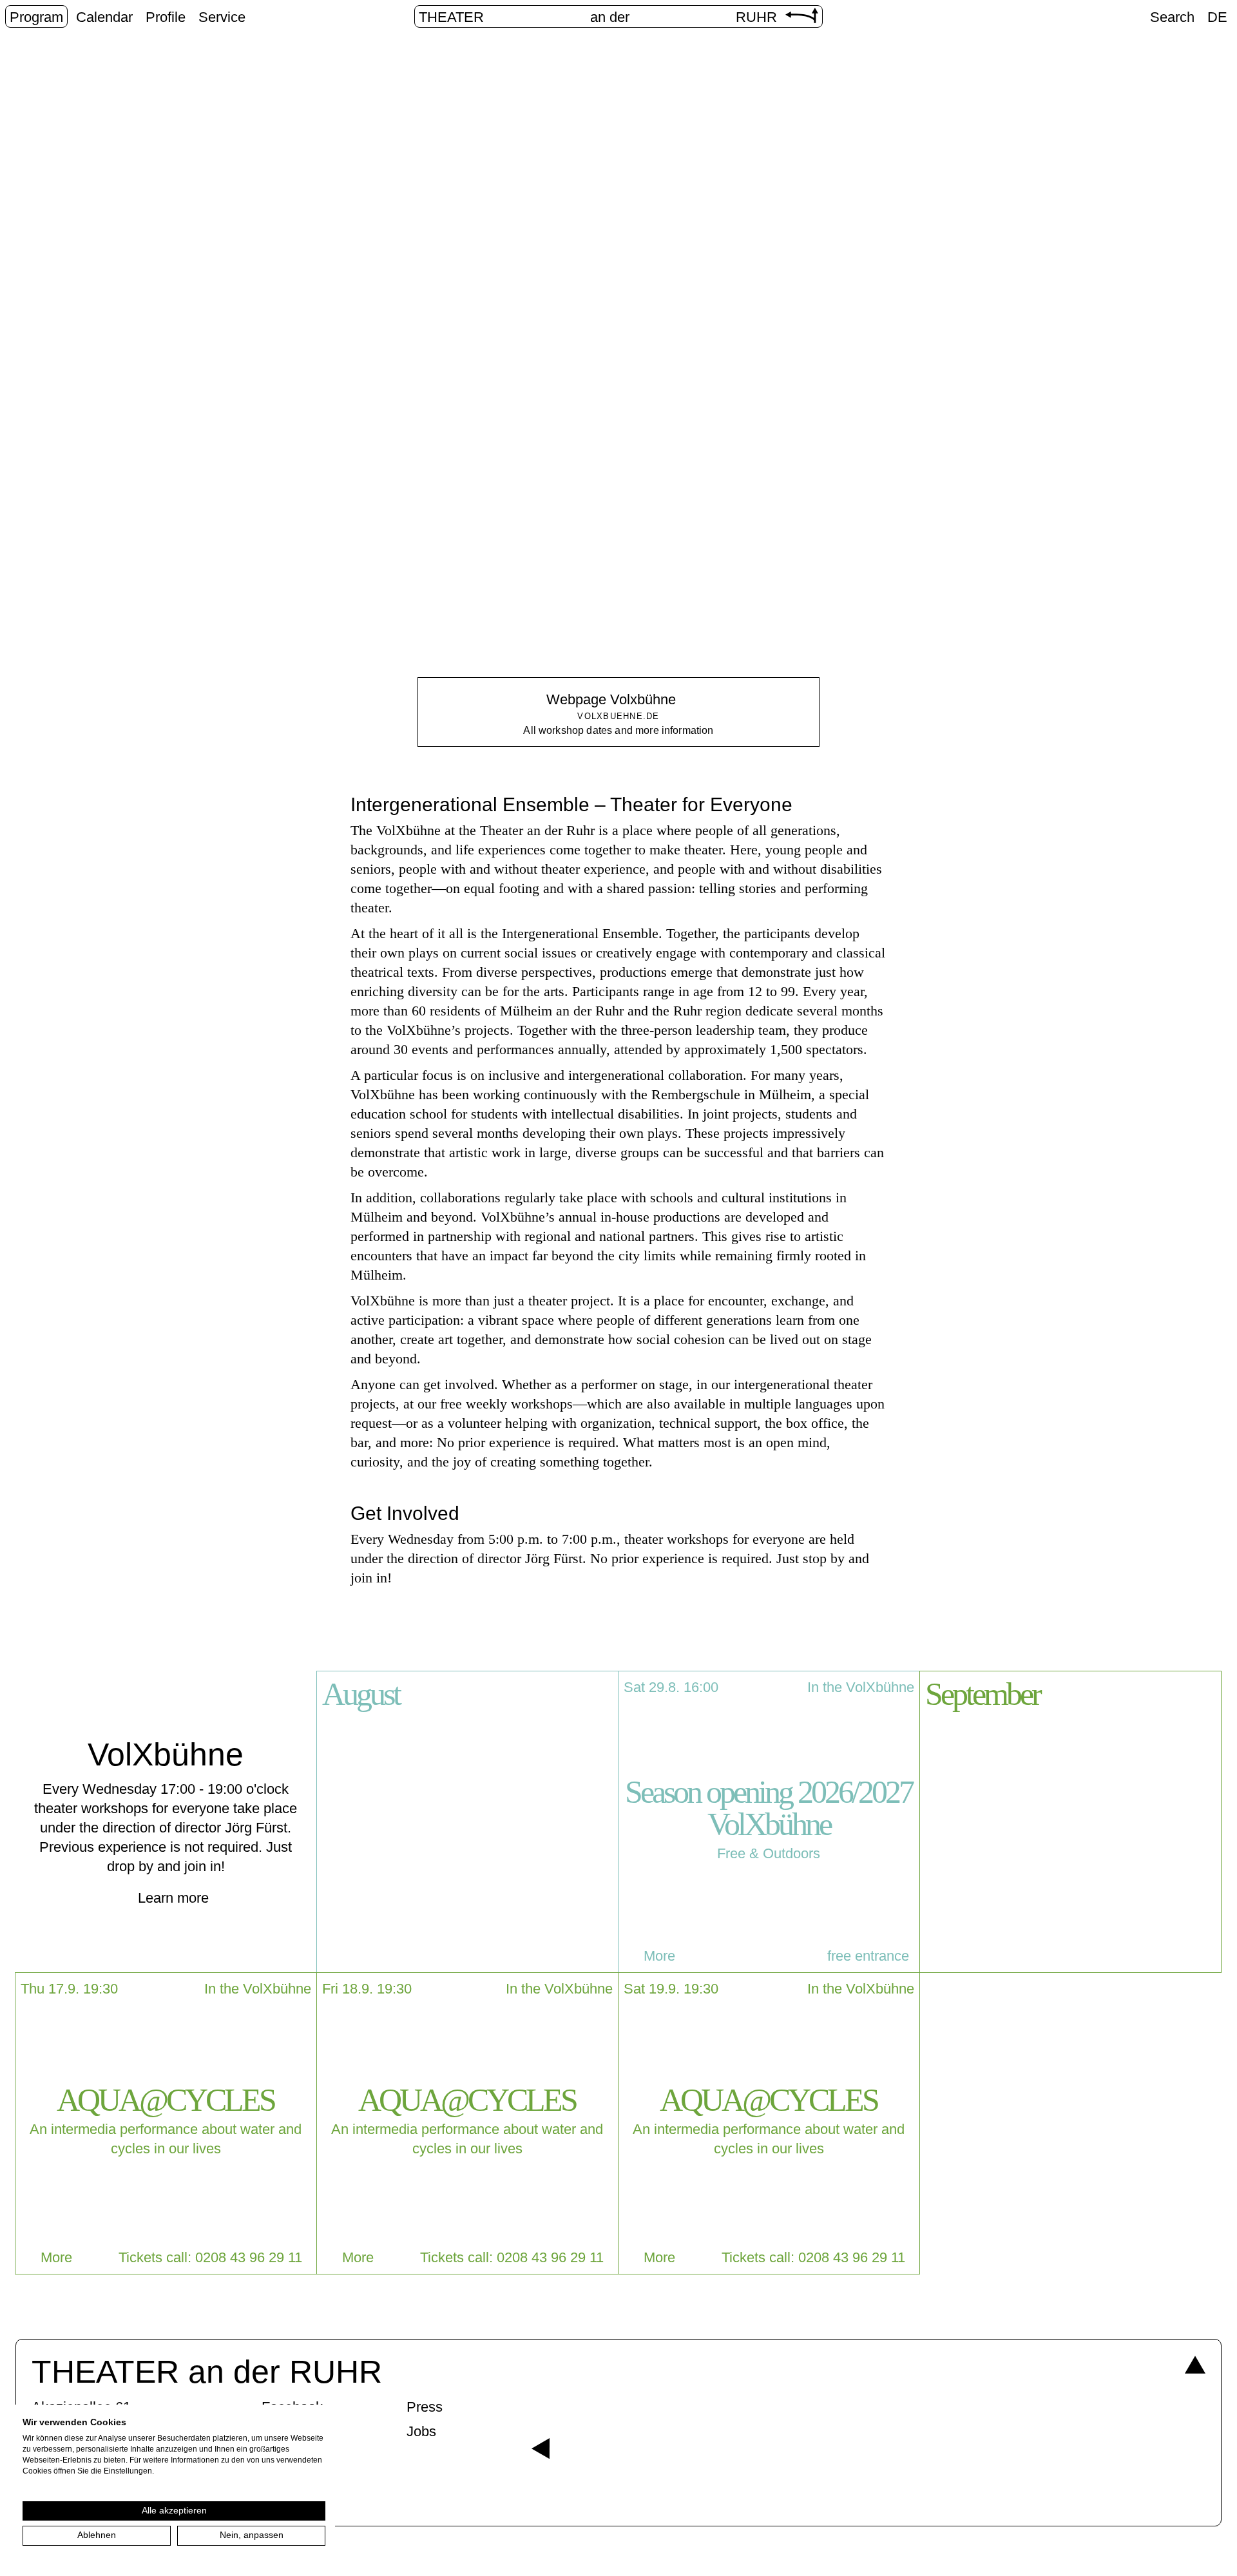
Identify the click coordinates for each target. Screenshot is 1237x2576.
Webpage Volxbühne (611, 699)
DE (1217, 17)
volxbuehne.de (618, 716)
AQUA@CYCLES (166, 2100)
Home (555, 385)
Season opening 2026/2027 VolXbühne (769, 1808)
